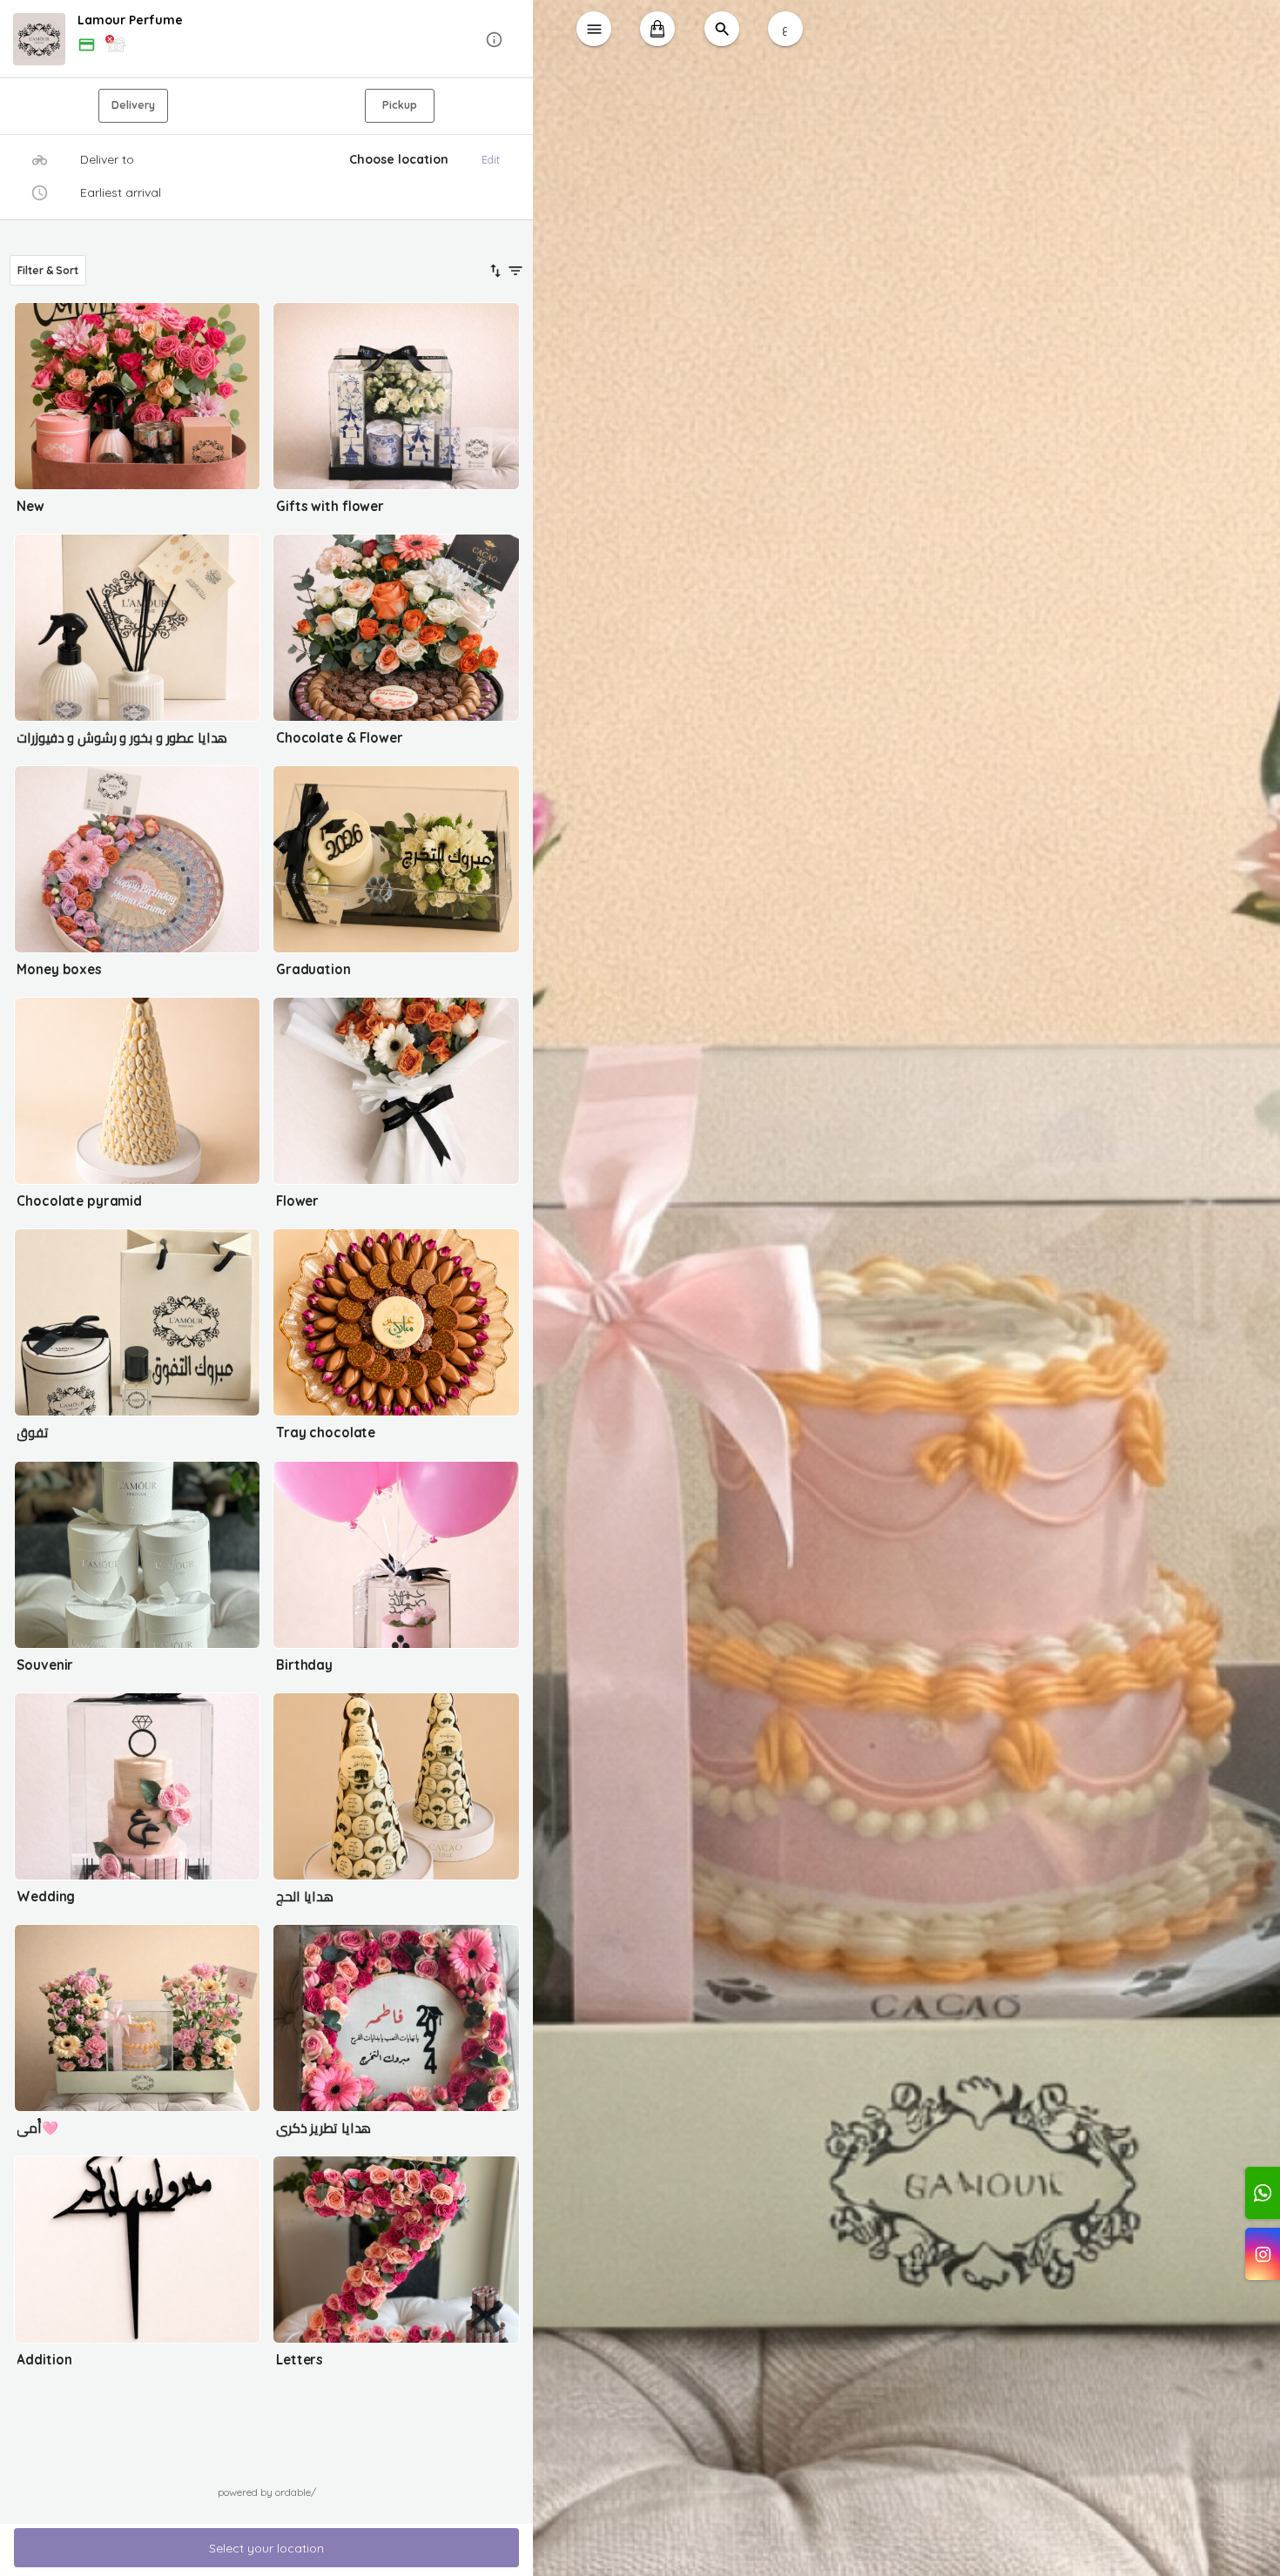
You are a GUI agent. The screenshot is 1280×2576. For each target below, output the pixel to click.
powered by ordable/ (267, 2492)
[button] (267, 40)
